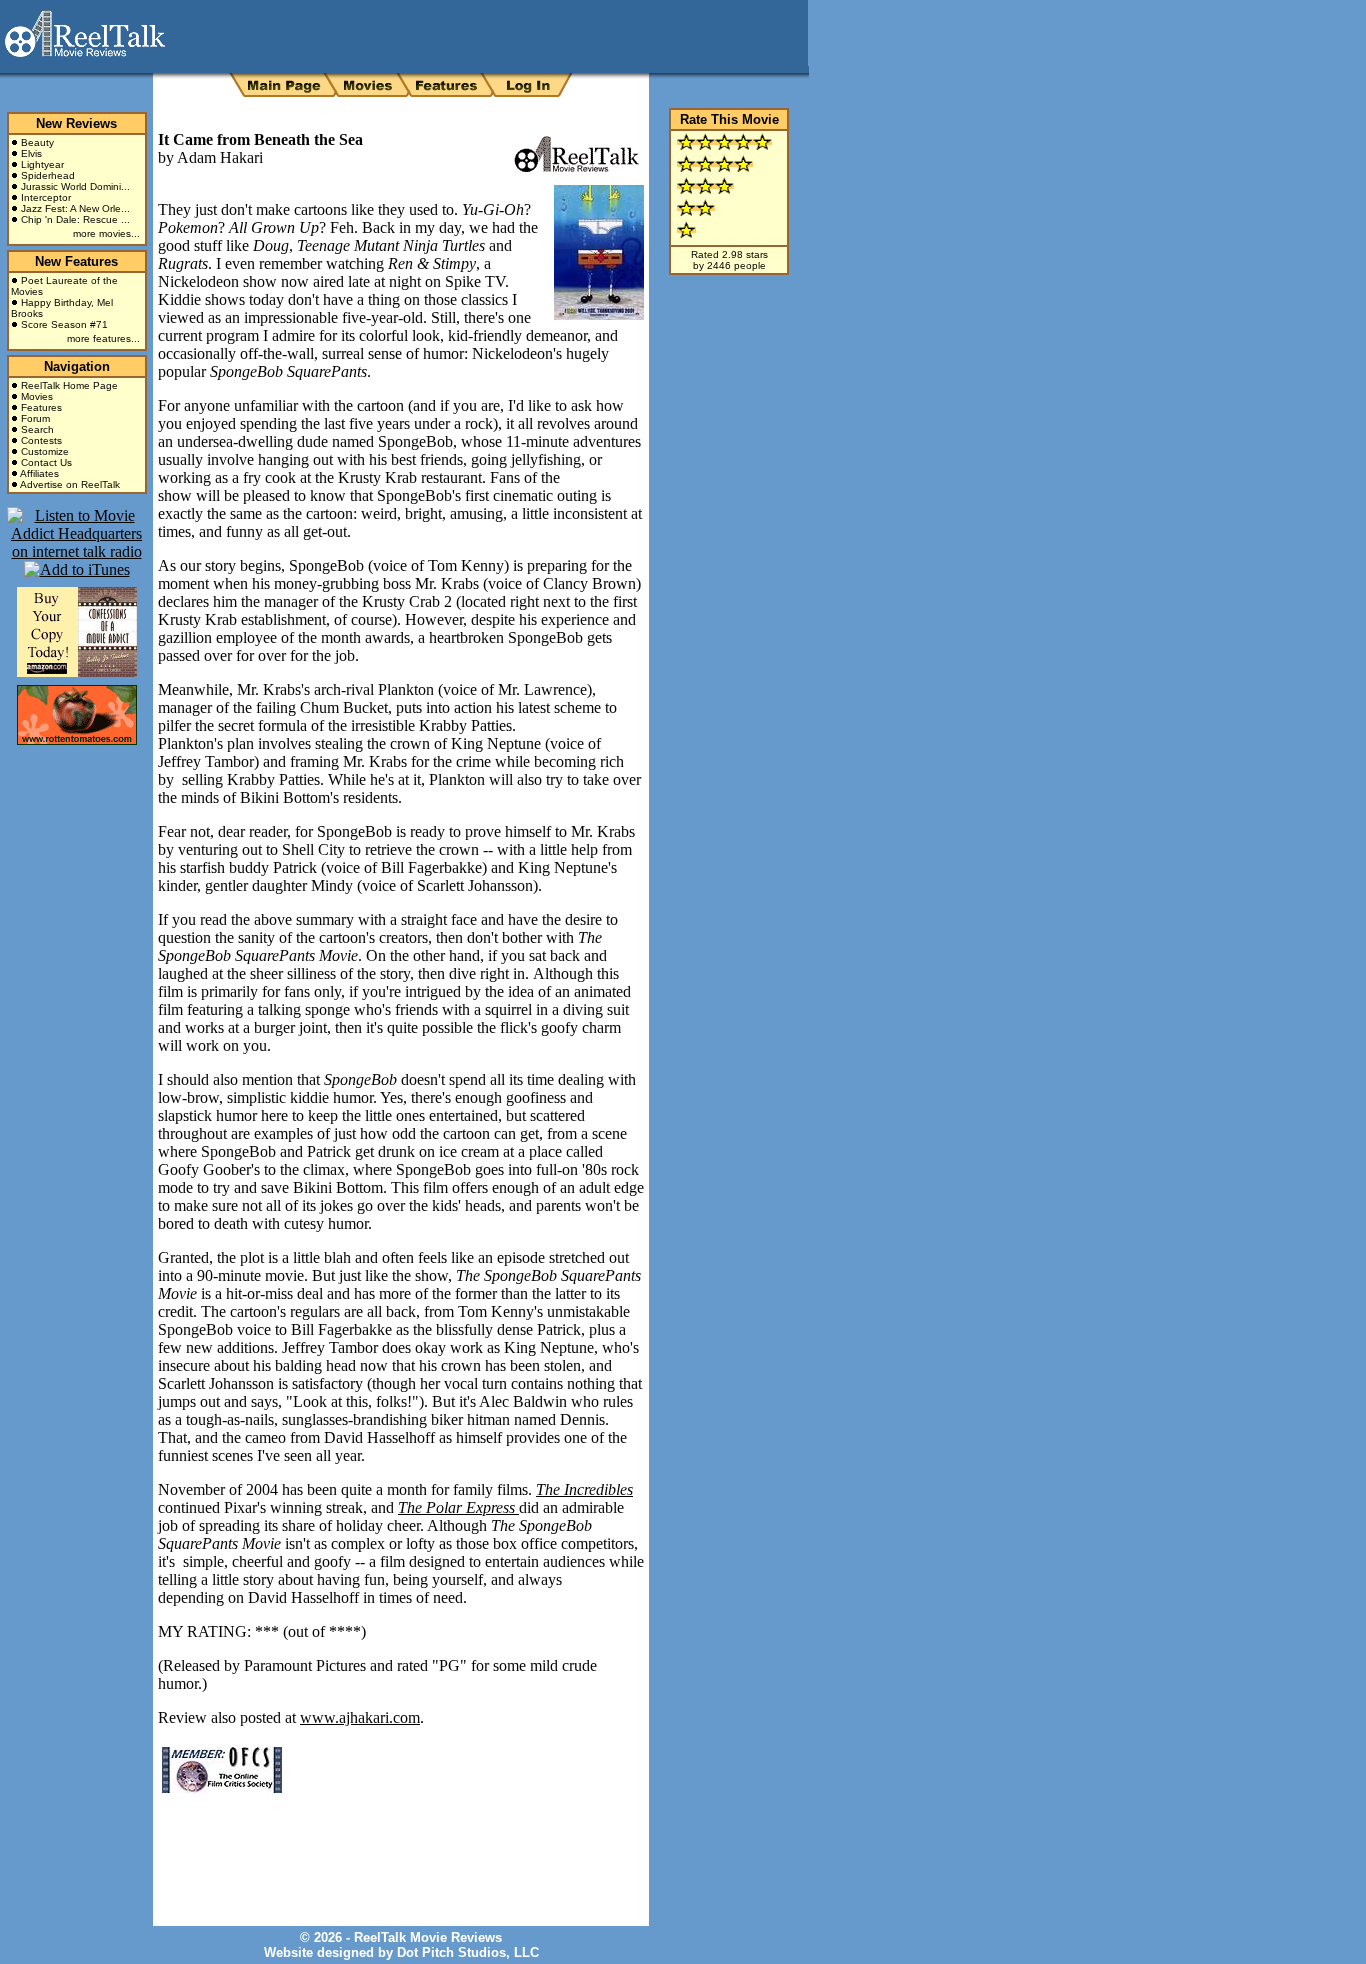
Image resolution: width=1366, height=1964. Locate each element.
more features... (103, 338)
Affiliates (39, 473)
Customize (45, 451)
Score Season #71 (64, 324)
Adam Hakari (220, 157)
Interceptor (46, 197)
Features (41, 407)
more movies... (106, 233)
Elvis (31, 153)
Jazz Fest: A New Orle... (75, 208)
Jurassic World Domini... (75, 186)
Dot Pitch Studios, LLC (468, 1952)
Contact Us (46, 462)
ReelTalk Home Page (69, 385)
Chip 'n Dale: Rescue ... (75, 219)
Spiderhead (48, 175)
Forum (35, 418)
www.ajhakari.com (360, 1717)
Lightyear (42, 164)
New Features (76, 261)
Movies (37, 396)
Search (37, 429)
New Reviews (76, 123)
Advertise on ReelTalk (70, 484)
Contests (41, 440)
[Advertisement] (392, 1845)
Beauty (37, 142)
